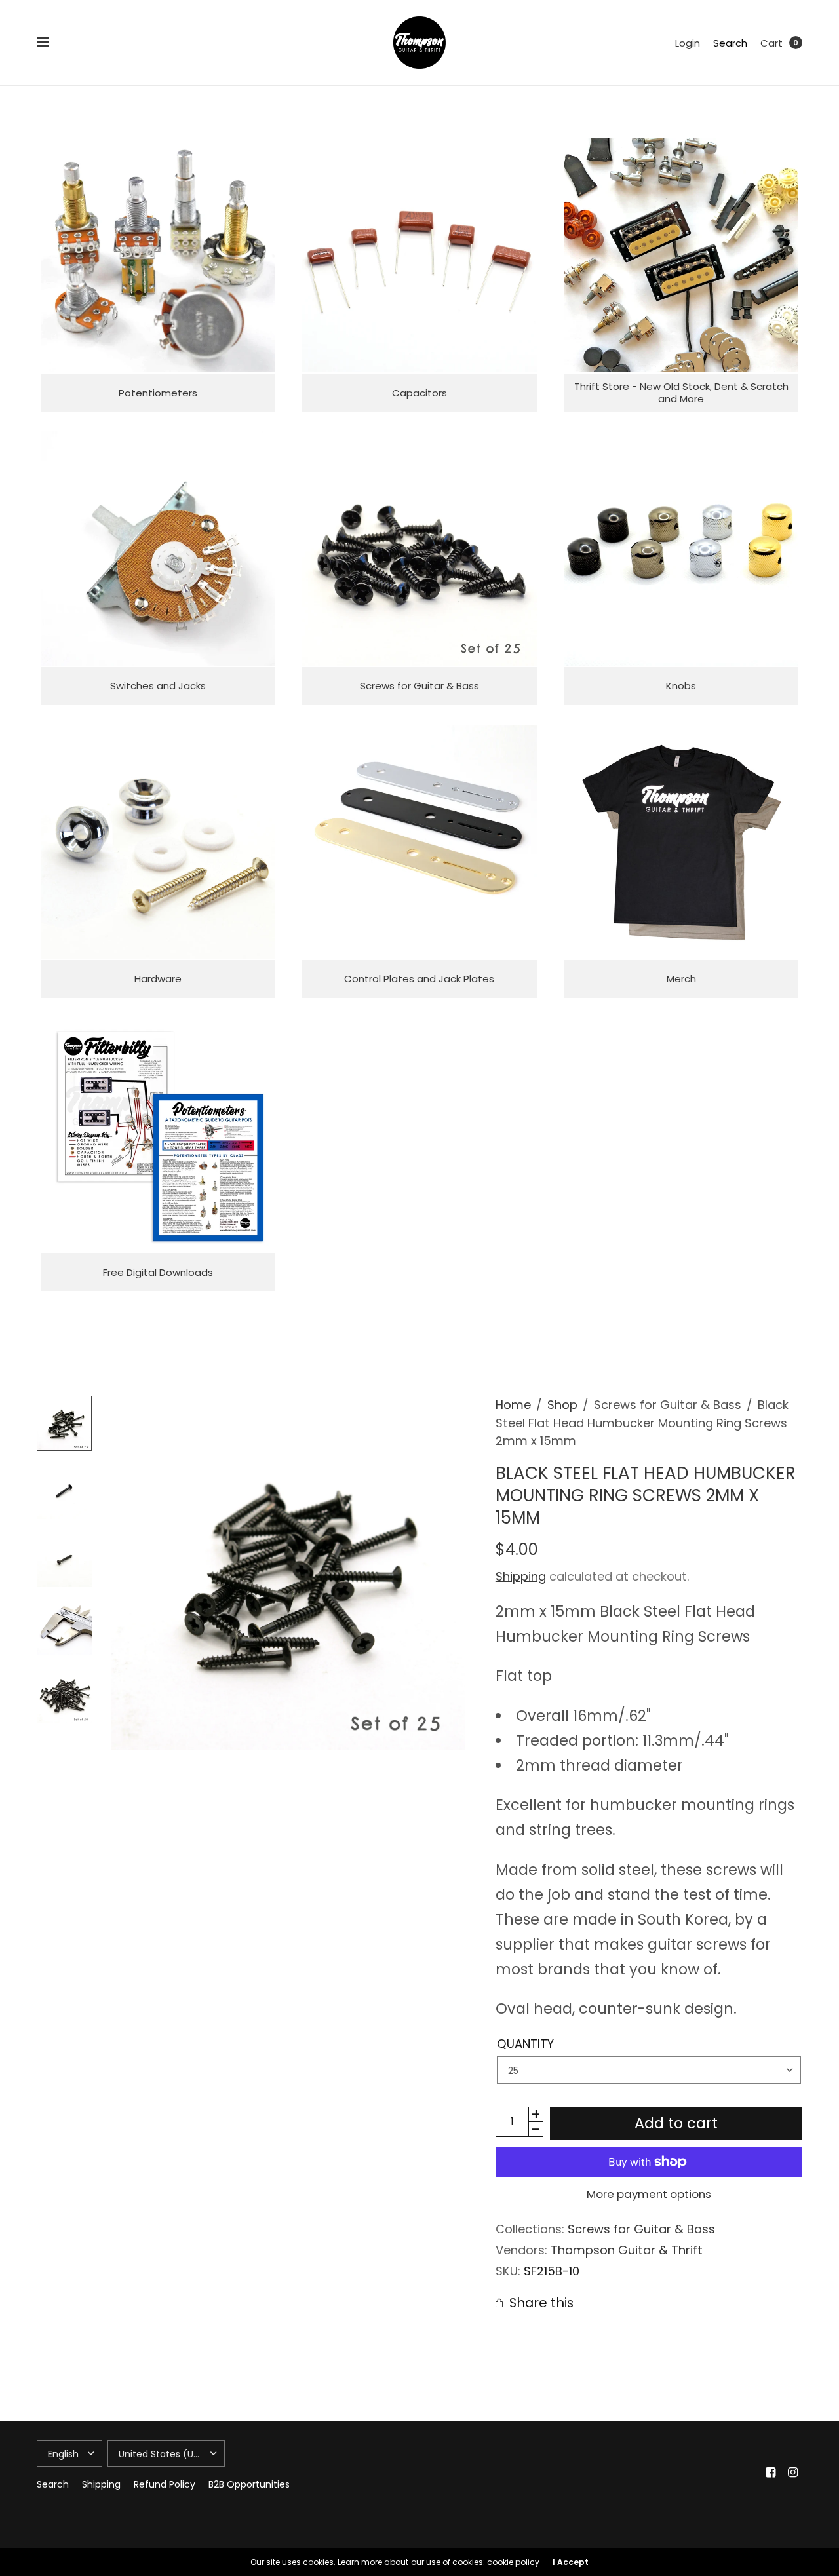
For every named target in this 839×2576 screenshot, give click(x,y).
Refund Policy (165, 2484)
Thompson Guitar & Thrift (627, 2250)
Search (730, 43)
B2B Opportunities (249, 2484)
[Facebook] (771, 2472)
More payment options (649, 2194)
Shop (562, 1405)
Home (513, 1405)
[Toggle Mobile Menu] (51, 43)
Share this (541, 2303)
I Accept (571, 2562)
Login (688, 43)
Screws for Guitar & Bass (641, 2229)
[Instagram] (793, 2472)
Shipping (521, 1576)
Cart (771, 43)
